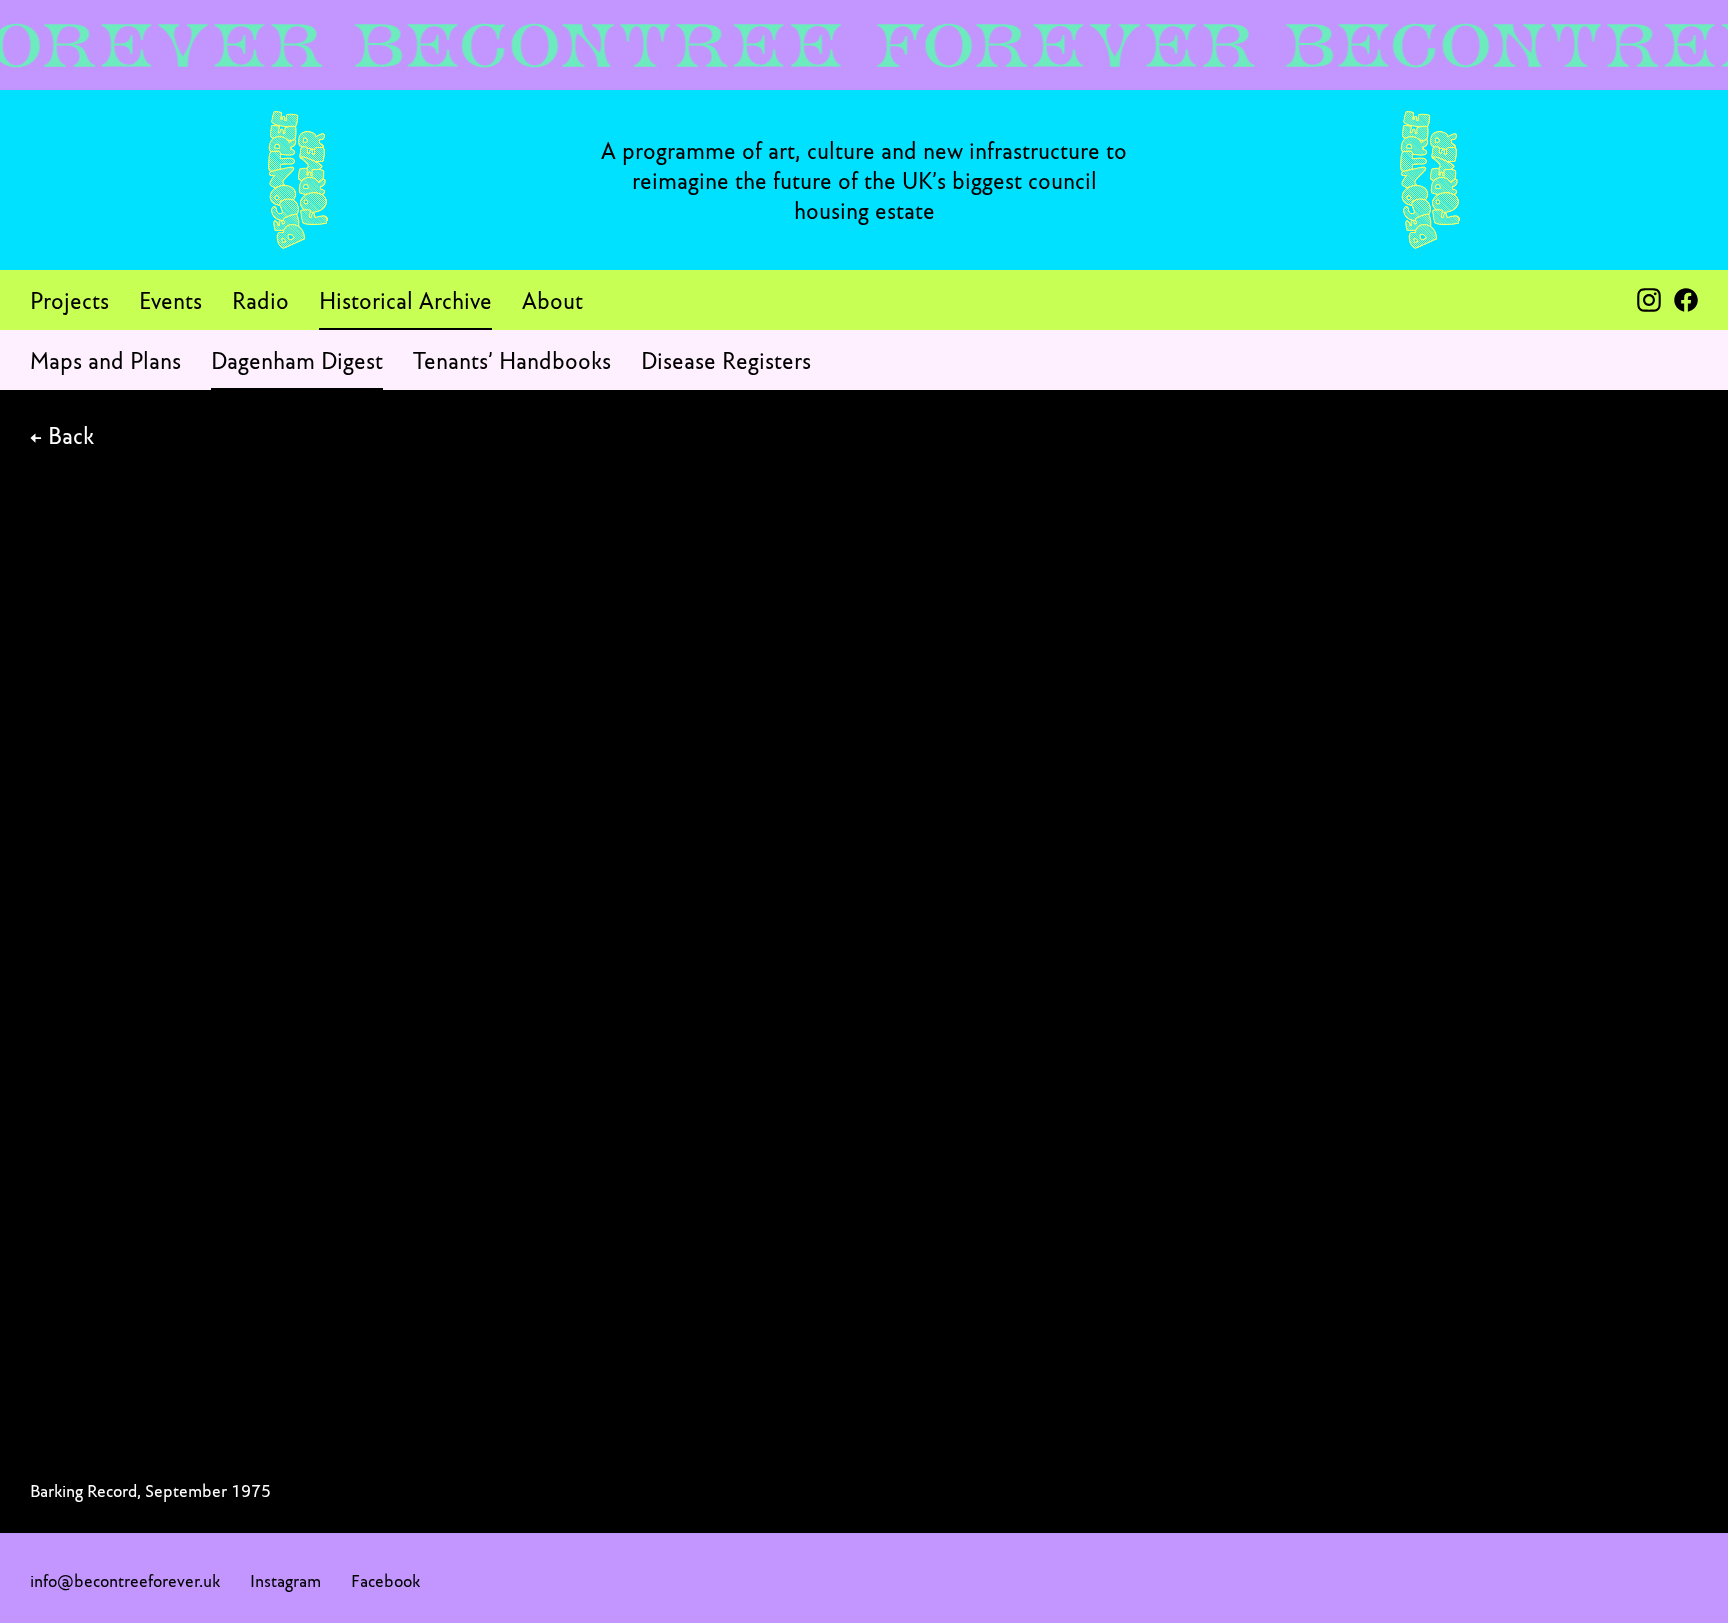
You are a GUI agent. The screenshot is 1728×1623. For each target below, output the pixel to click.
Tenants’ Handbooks (512, 360)
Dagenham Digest (297, 360)
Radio (260, 300)
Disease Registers (726, 360)
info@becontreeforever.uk (125, 1580)
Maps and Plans (105, 360)
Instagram (285, 1580)
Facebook (385, 1580)
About (552, 300)
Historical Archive (405, 300)
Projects (69, 300)
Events (170, 300)
